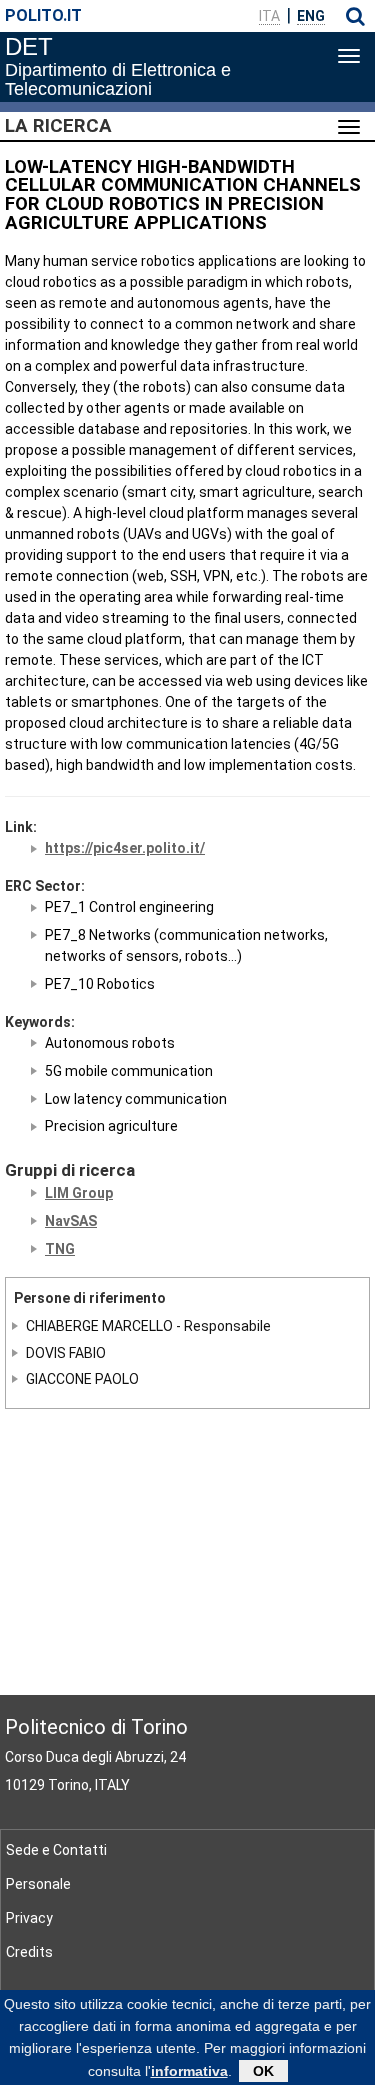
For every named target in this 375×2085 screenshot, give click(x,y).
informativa (189, 2071)
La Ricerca (58, 126)
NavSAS (71, 1221)
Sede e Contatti (56, 1850)
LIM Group (79, 1193)
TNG (60, 1249)
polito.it (43, 15)
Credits (29, 1952)
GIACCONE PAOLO (82, 1379)
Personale (38, 1884)
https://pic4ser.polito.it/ (125, 848)
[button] (355, 16)
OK (263, 2071)
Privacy (29, 1918)
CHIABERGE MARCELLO (99, 1326)
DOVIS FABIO (66, 1352)
